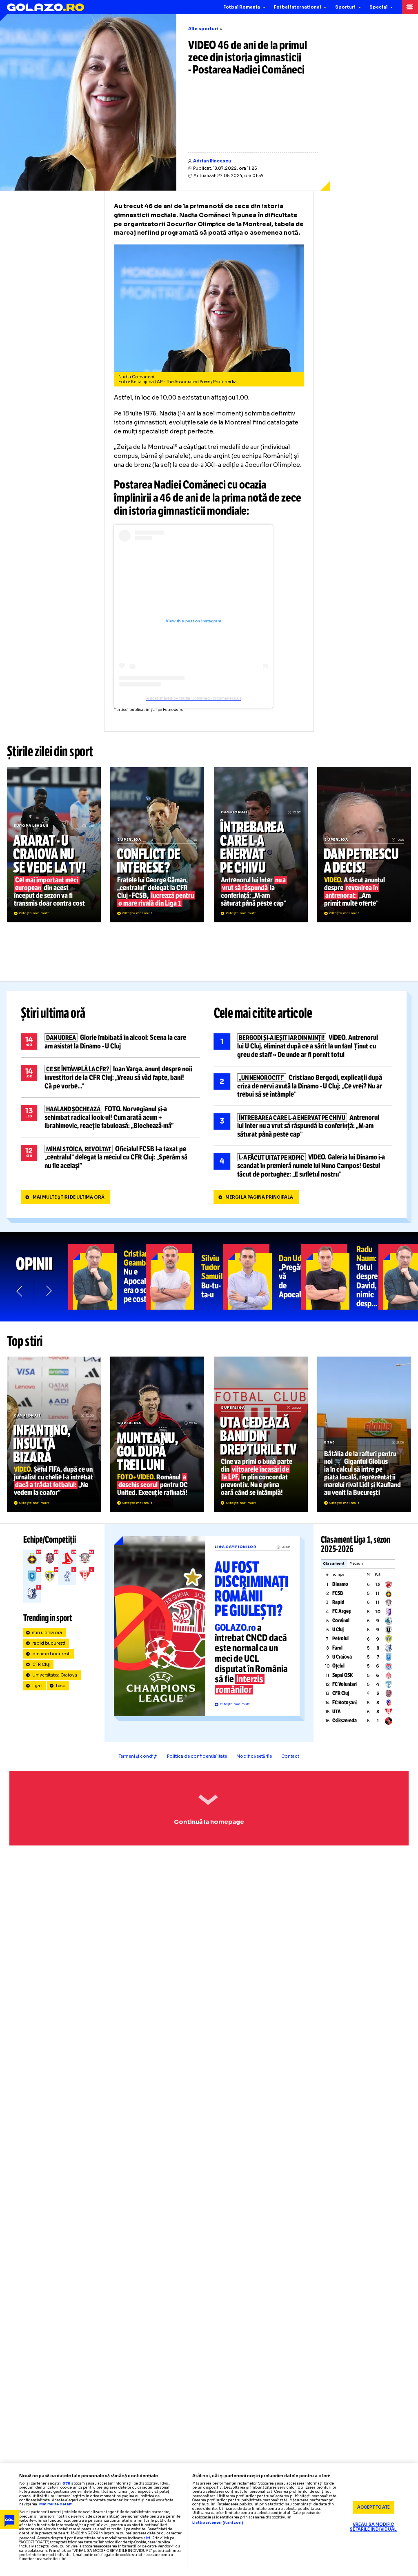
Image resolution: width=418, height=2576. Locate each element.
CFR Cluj (41, 1664)
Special (378, 7)
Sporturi (345, 7)
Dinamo (340, 1584)
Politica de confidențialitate (197, 1756)
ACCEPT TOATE (374, 2507)
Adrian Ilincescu (212, 161)
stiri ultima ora (47, 1633)
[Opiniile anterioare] (20, 1291)
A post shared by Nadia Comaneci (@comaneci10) (193, 698)
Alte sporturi (203, 29)
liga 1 (37, 1686)
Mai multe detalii (56, 2504)
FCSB (338, 1593)
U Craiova (342, 1657)
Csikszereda (345, 1721)
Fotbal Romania (242, 7)
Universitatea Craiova (55, 1675)
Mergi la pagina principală (259, 1197)
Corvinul (341, 1621)
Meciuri (356, 1564)
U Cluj (338, 1630)
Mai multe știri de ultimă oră (69, 1197)
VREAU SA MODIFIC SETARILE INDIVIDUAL (373, 2527)
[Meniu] (410, 7)
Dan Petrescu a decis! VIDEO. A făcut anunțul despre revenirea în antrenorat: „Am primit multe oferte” (364, 845)
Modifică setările (254, 1756)
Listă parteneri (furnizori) (218, 2523)
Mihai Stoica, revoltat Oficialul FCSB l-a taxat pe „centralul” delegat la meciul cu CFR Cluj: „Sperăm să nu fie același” (110, 1157)
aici (147, 2538)
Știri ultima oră (53, 1013)
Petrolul (340, 1639)
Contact (290, 1756)
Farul (337, 1648)
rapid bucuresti (49, 1643)
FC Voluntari (345, 1684)
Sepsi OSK (342, 1675)
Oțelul (338, 1666)
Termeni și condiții (138, 1756)
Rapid (338, 1602)
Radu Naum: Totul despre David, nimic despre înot (340, 1277)
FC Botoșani (345, 1703)
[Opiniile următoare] (48, 1291)
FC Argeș (341, 1611)
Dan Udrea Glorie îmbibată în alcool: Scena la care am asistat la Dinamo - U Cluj (110, 1042)
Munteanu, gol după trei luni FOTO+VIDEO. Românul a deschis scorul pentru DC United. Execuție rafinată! (157, 1434)
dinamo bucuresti (52, 1654)
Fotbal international (297, 7)
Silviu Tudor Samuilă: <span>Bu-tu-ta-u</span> (185, 1277)
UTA (337, 1712)
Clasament (334, 1564)
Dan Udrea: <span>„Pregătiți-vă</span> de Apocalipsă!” (262, 1277)
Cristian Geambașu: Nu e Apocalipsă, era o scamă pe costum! (107, 1277)
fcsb (61, 1686)
